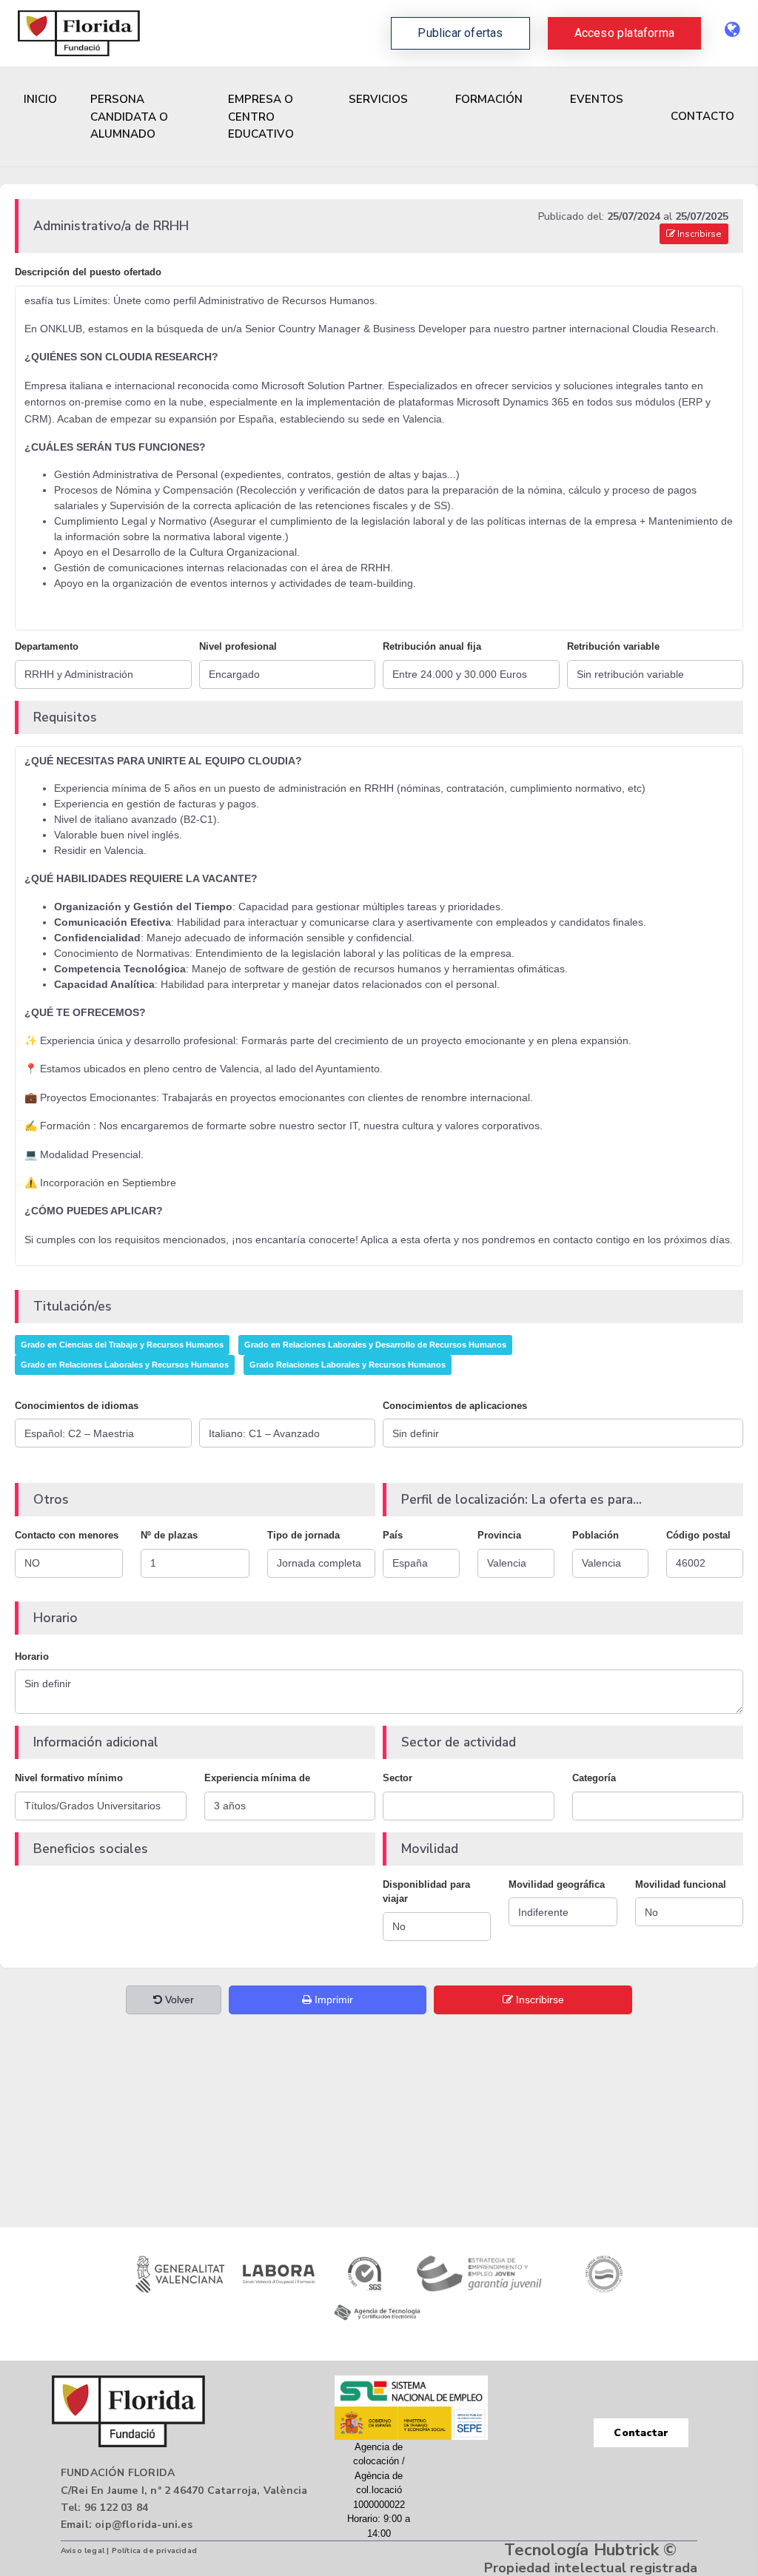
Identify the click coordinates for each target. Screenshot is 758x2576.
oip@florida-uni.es (144, 2525)
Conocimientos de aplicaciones (455, 1406)
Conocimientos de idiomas (77, 1406)
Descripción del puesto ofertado (88, 272)
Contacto (702, 116)
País (393, 1535)
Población (596, 1535)
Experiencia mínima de (257, 1778)
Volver (178, 2000)
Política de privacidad (154, 2551)
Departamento (47, 646)
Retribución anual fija (432, 646)
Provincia (499, 1535)
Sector (398, 1778)
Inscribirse (698, 234)
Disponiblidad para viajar (426, 1892)
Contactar (641, 2433)
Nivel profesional (238, 646)
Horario (32, 1657)
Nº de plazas (169, 1535)
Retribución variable (613, 646)
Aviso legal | (86, 2551)
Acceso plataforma (624, 33)
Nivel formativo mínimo (69, 1778)
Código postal (698, 1535)
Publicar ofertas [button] (460, 33)
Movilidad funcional (681, 1884)
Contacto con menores (67, 1535)
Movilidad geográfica (557, 1884)
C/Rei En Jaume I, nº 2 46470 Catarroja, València (184, 2491)
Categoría (594, 1778)
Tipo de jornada (303, 1535)
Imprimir (332, 2000)
